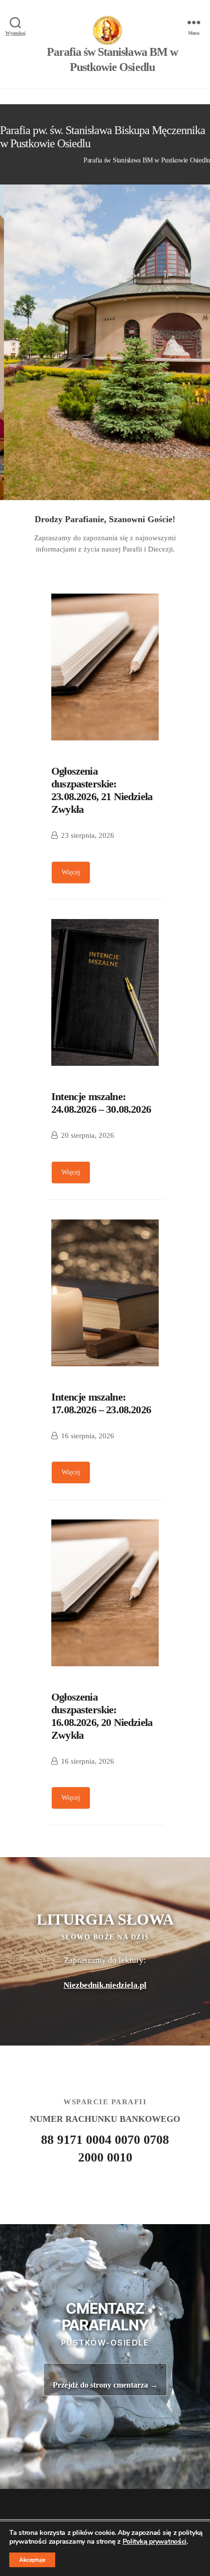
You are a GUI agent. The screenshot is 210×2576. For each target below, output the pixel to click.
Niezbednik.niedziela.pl (105, 1985)
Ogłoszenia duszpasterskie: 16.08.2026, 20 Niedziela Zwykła (102, 1716)
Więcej (71, 872)
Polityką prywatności (155, 2541)
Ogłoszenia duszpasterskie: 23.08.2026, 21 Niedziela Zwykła (102, 790)
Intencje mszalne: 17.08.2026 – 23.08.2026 (101, 1403)
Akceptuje (32, 2560)
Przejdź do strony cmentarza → (105, 2385)
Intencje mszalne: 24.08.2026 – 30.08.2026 (101, 1103)
